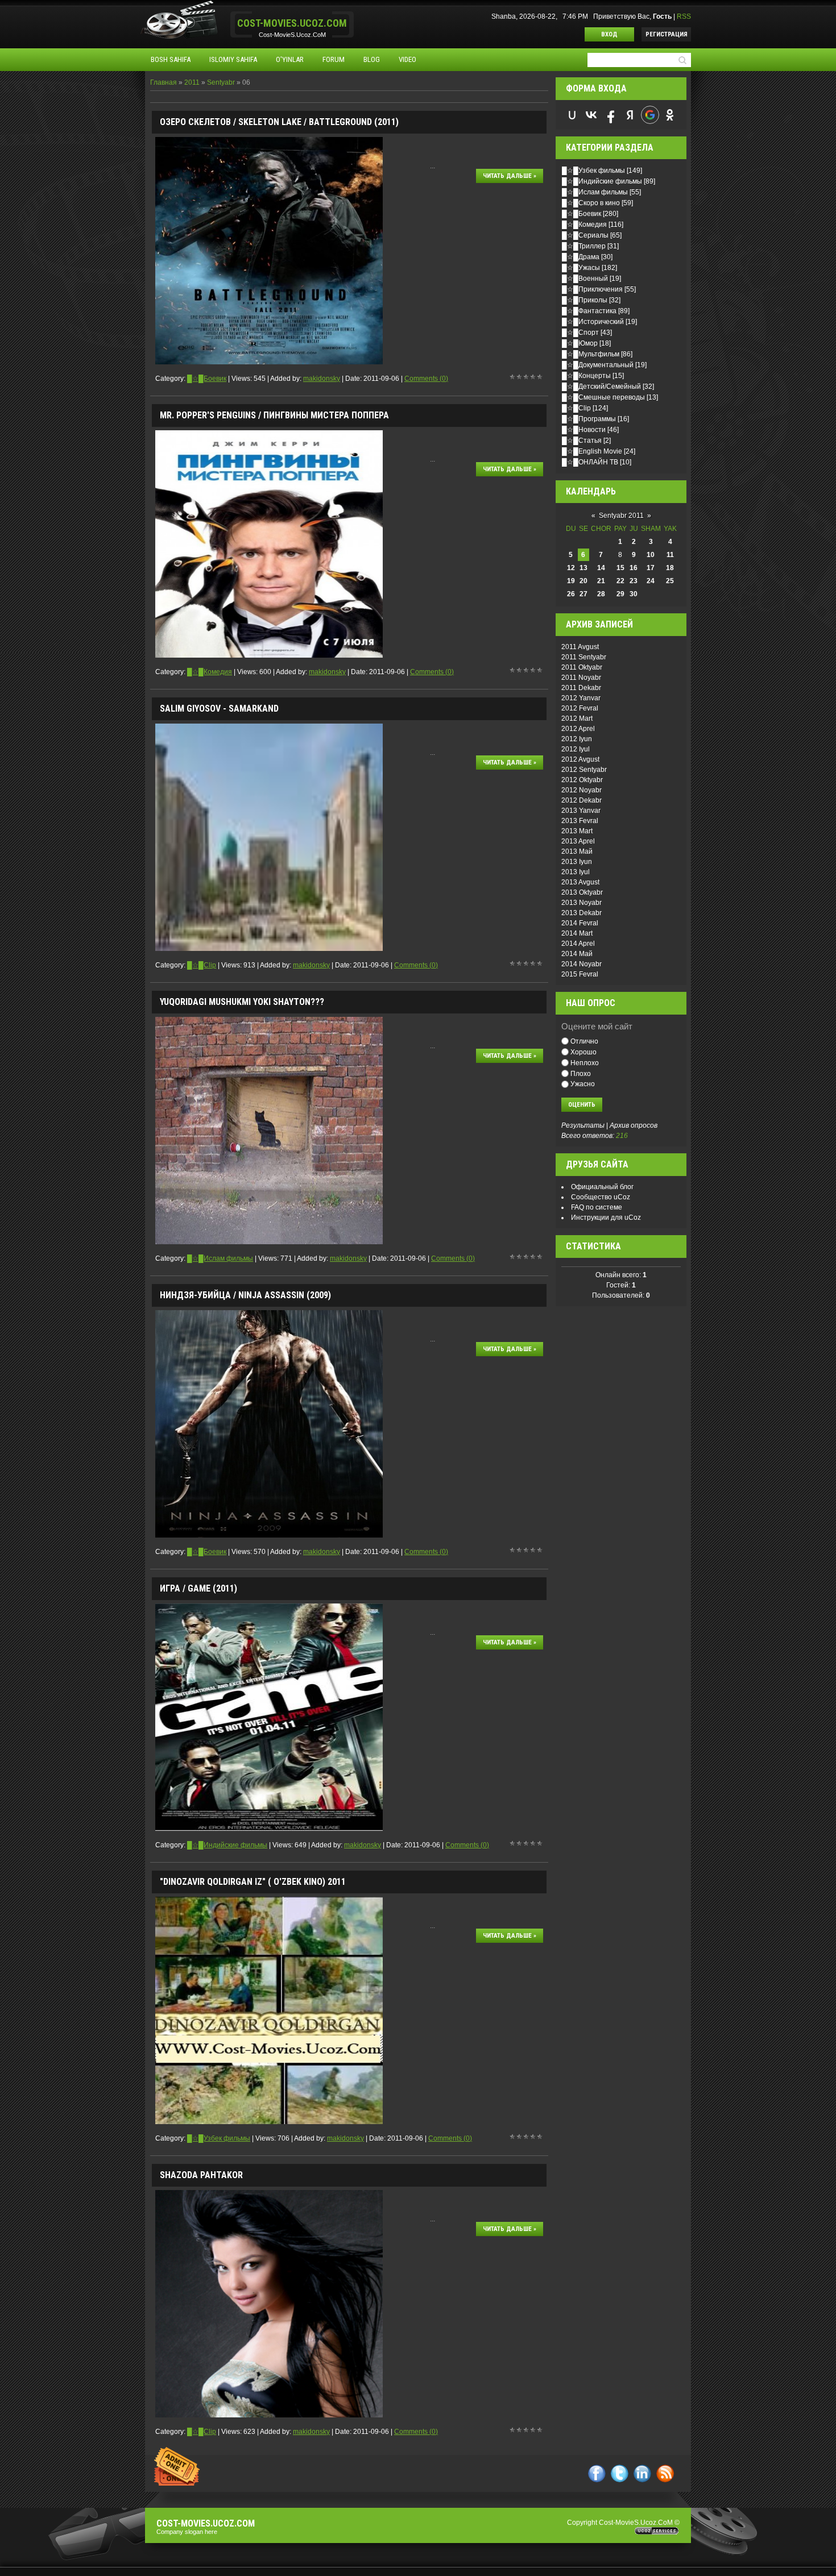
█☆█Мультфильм (591, 354)
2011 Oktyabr (582, 667)
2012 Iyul (576, 749)
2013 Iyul (576, 872)
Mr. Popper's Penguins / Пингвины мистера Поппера (274, 415)
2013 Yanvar (581, 811)
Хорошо (583, 1052)
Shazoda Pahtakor (201, 2175)
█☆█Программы (589, 419)
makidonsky (322, 379)
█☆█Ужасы (581, 268)
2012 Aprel (578, 729)
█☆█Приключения (592, 289)
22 (620, 581)
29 (620, 594)
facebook (597, 2473)
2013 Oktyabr (582, 892)
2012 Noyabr (582, 790)
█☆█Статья (582, 441)
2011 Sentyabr (584, 657)
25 (670, 581)
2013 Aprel (578, 841)
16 (634, 568)
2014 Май (577, 954)
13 (583, 568)
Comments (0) (426, 379)
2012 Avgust (580, 759)
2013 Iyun (577, 862)
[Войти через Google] (650, 115)
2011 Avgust (580, 647)
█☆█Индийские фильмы (227, 1845)
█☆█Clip (202, 965)
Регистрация (667, 34)
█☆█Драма (581, 257)
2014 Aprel (578, 944)
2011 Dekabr (581, 688)
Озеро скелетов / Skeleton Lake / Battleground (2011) (279, 122)
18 (670, 568)
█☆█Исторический (593, 322)
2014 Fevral (580, 923)
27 (583, 594)
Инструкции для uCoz (606, 1218)
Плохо (581, 1073)
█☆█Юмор (580, 343)
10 (651, 555)
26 (571, 594)
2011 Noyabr (581, 678)
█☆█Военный (585, 279)
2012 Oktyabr (582, 780)
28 (601, 594)
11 (670, 555)
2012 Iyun (577, 739)
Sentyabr (221, 82)
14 (601, 568)
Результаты (583, 1125)
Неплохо (585, 1063)
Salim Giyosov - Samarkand (219, 709)
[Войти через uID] (572, 115)
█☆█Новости (584, 430)
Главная (164, 82)
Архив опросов (634, 1125)
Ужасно (583, 1084)
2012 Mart (577, 718)
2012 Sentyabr (584, 770)
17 (651, 568)
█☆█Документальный (598, 365)
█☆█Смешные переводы (603, 397)
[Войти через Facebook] (611, 115)
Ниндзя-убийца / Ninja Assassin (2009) (245, 1295)
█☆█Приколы (585, 300)
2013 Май (577, 851)
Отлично (584, 1041)
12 (571, 568)
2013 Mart (577, 831)
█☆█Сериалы (585, 235)
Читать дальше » (510, 176)
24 (651, 581)
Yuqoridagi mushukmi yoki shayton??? (242, 1002)
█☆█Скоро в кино (591, 203)
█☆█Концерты (586, 376)
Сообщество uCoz (601, 1197)
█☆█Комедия (210, 672)
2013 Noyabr (582, 903)
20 (583, 581)
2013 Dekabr (582, 913)
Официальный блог (602, 1187)
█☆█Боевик (207, 379)
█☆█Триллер (584, 246)
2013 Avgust (580, 882)
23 (634, 581)
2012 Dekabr (582, 800)
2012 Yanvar (581, 698)
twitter (620, 2473)
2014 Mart (577, 933)
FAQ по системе (597, 1207)
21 (601, 581)
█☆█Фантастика (589, 311)
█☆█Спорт (580, 333)
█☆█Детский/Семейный (601, 387)
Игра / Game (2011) (198, 1588)
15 (620, 568)
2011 (192, 82)
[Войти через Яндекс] (630, 115)
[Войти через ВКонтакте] (591, 115)
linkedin (642, 2473)
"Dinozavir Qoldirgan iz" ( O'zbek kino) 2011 (253, 1882)
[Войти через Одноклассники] (670, 115)
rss (665, 2473)
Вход (609, 34)
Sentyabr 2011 (621, 516)
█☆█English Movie (592, 451)
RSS (684, 16)
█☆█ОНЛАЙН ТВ (590, 462)
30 (634, 594)
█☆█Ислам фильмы (220, 1258)
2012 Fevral (580, 708)
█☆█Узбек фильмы (219, 2138)
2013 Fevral (580, 821)
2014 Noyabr (582, 964)
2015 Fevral (580, 974)
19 (571, 581)
